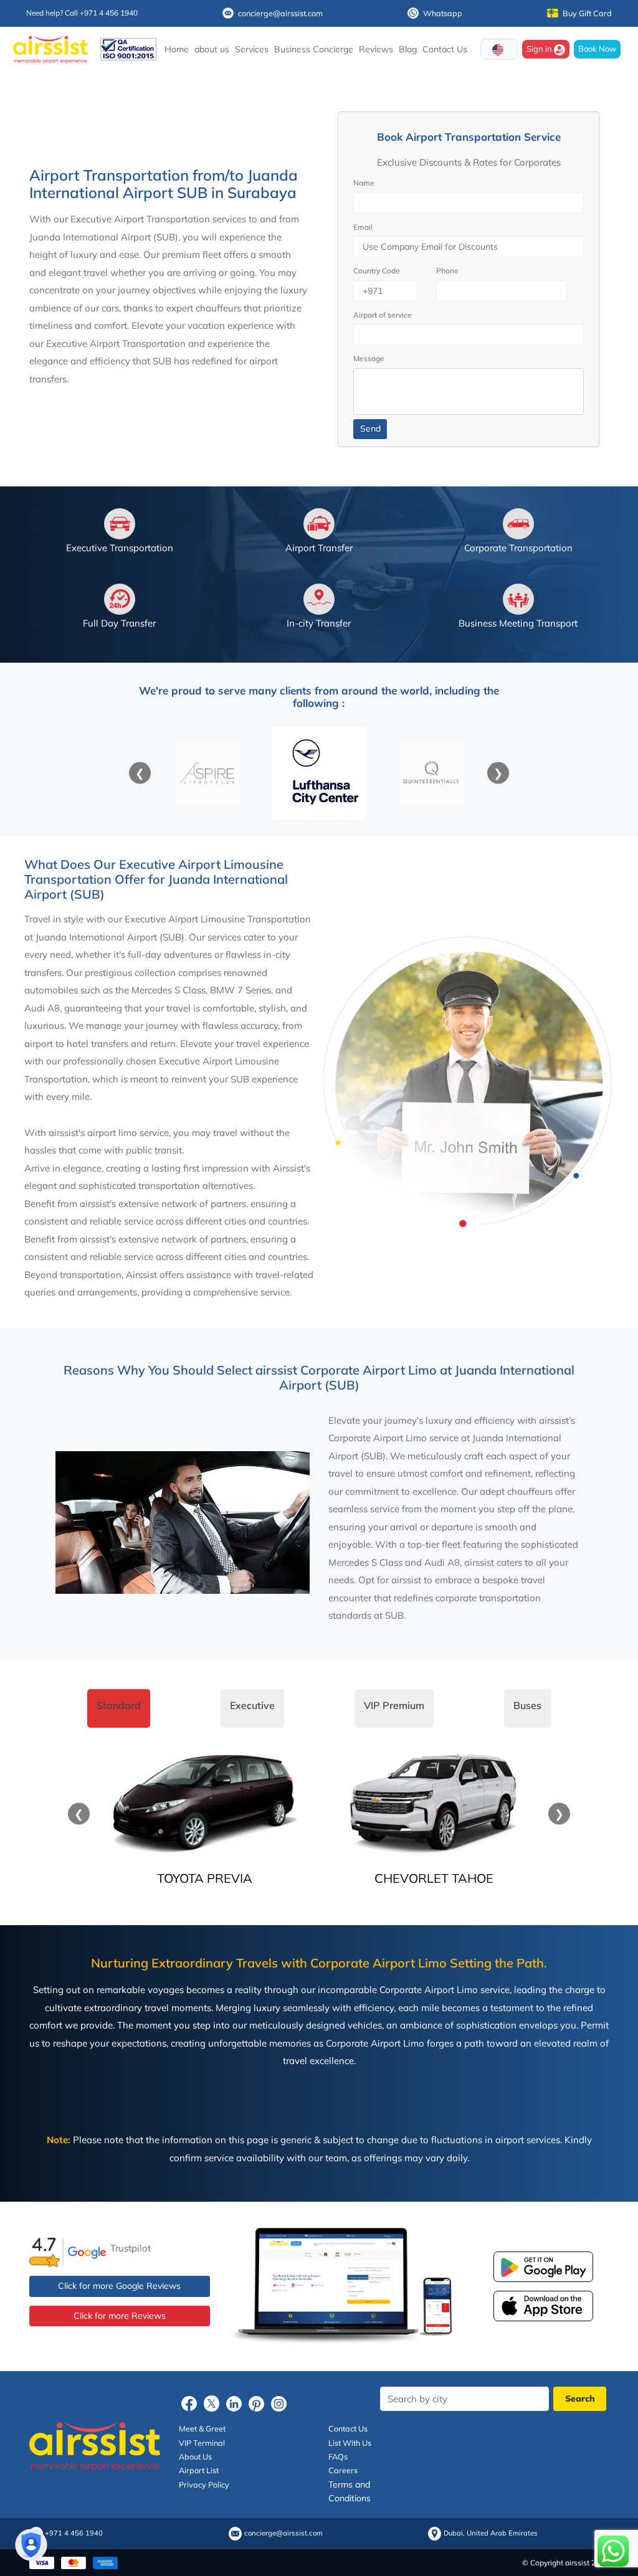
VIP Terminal (202, 2442)
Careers (343, 2470)
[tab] (119, 1708)
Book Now (597, 49)
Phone (447, 271)
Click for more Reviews (120, 2316)
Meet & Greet (202, 2428)
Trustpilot (131, 2248)
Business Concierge (314, 49)
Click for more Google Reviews (119, 2286)
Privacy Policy (204, 2484)
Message (369, 358)
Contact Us (445, 49)
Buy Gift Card (587, 13)
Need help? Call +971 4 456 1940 (82, 13)
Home (177, 49)
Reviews (376, 49)
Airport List (199, 2470)
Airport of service (383, 315)
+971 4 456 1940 (74, 2533)
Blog (408, 49)
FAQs (338, 2456)
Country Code (377, 271)
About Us (195, 2456)
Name (364, 183)
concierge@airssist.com (280, 13)
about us (212, 49)
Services (252, 49)
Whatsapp (443, 13)
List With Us (350, 2442)
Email (363, 227)
